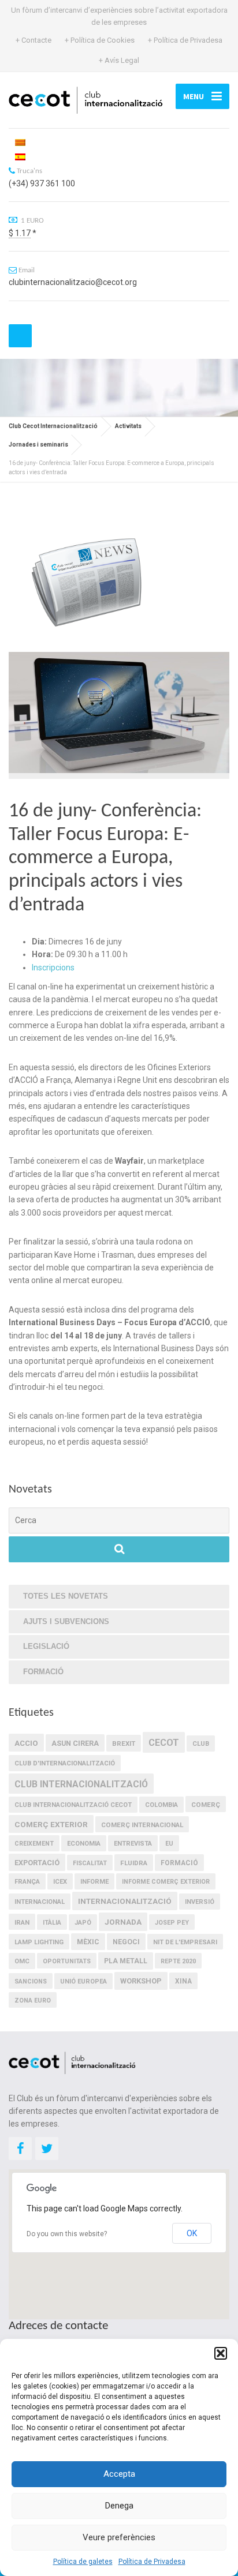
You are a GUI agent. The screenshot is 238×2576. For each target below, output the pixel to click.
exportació (37, 1863)
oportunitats (67, 1961)
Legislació (46, 1646)
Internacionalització (125, 1901)
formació (179, 1863)
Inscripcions (53, 968)
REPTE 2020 (178, 1961)
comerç (206, 1805)
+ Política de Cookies (100, 40)
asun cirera (75, 1743)
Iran (22, 1922)
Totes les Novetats (66, 1596)
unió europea (83, 1981)
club (201, 1744)
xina (183, 1981)
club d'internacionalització (65, 1763)
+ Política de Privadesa (185, 40)
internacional (40, 1902)
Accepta (119, 2474)
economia (84, 1844)
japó (83, 1923)
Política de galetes (83, 2562)
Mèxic (88, 1942)
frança (27, 1882)
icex (60, 1882)
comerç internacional (142, 1825)
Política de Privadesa (152, 2562)
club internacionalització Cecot (73, 1805)
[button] (221, 2353)
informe (94, 1882)
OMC (22, 1961)
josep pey (172, 1923)
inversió (200, 1902)
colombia (161, 1805)
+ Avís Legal (119, 60)
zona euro (33, 2001)
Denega (119, 2506)
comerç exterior (51, 1824)
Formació (43, 1672)
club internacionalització (81, 1784)
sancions (31, 1981)
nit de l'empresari (185, 1942)
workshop (141, 1981)
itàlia (52, 1923)
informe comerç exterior (166, 1882)
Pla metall (126, 1961)
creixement (34, 1844)
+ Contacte (34, 40)
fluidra (134, 1863)
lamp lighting (39, 1942)
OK (192, 2233)
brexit (124, 1743)
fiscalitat (90, 1863)
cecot (164, 1743)
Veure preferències (119, 2537)
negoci (126, 1942)
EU (169, 1844)
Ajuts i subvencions (66, 1621)
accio (26, 1743)
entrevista (133, 1844)
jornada (123, 1922)
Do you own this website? (67, 2234)
